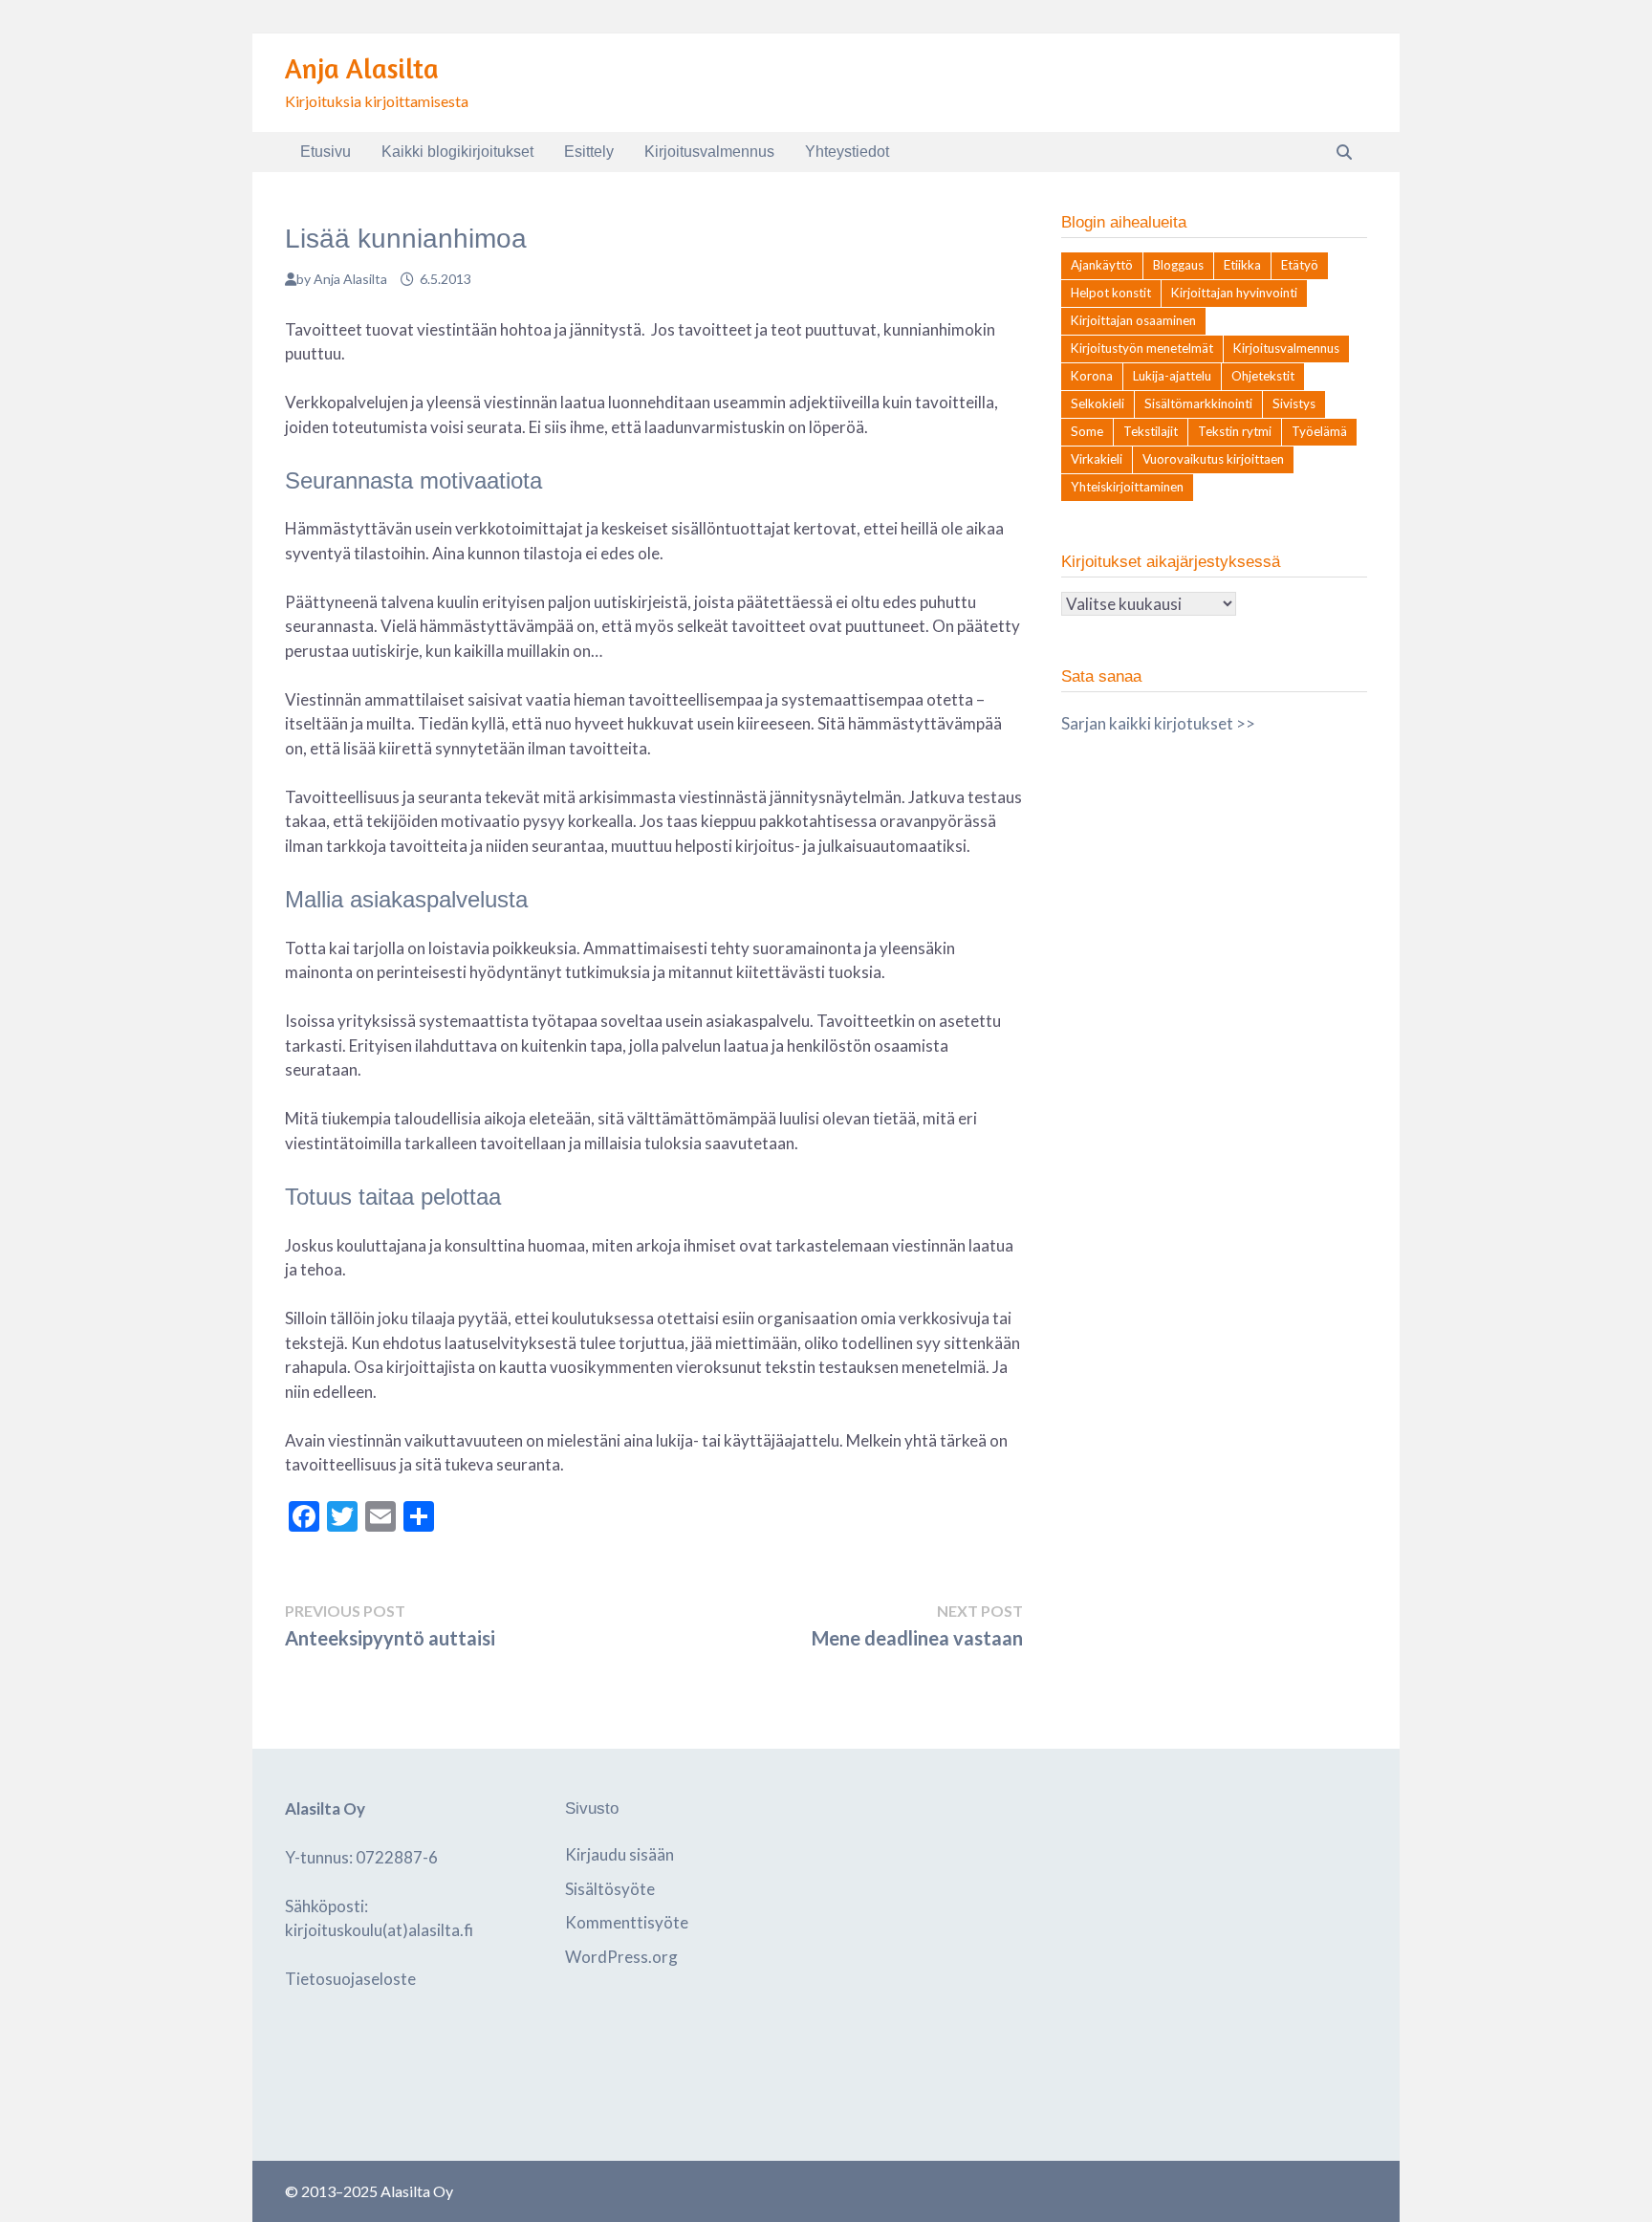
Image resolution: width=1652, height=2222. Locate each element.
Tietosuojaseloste (350, 1979)
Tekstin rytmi (1235, 431)
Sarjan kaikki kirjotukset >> (1158, 723)
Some (1087, 431)
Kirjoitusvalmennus (709, 152)
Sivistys (1294, 403)
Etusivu (326, 152)
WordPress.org (621, 1957)
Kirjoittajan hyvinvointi (1234, 293)
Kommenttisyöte (627, 1922)
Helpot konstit (1111, 293)
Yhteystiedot (847, 152)
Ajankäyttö (1102, 265)
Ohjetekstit (1263, 376)
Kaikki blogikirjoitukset (457, 152)
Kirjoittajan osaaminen (1133, 320)
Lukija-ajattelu (1172, 376)
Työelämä (1319, 431)
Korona (1092, 376)
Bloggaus (1178, 265)
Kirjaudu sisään (619, 1854)
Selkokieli (1098, 403)
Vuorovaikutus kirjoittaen (1213, 459)
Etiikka (1242, 265)
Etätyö (1300, 265)
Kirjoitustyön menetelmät (1142, 348)
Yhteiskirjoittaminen (1127, 487)
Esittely (589, 152)
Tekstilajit (1151, 431)
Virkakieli (1097, 459)
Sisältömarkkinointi (1198, 403)
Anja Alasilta (362, 68)
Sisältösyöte (610, 1889)
